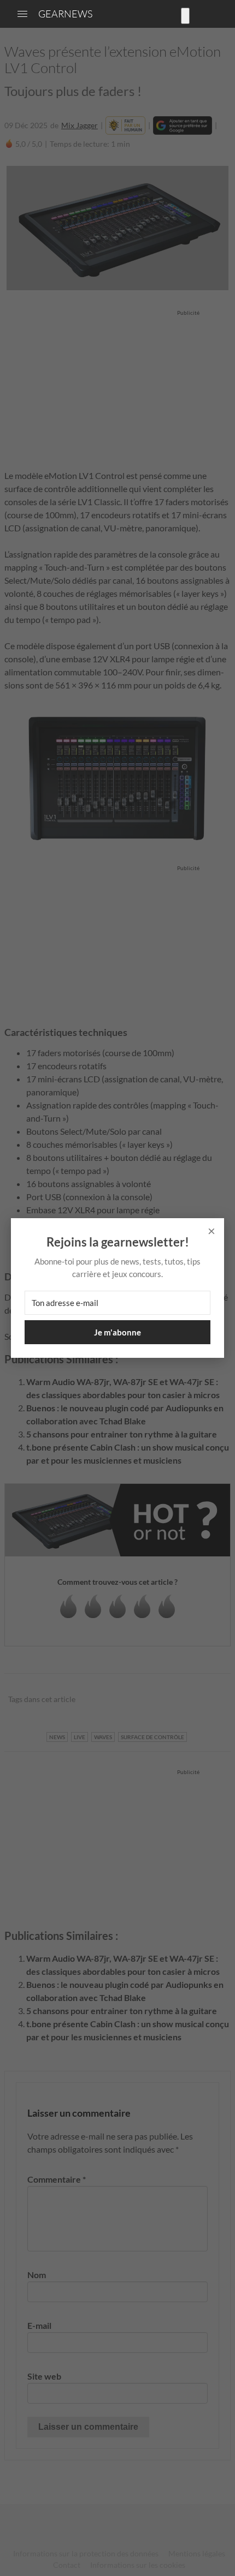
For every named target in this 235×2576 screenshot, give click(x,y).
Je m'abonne (117, 1332)
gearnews (65, 14)
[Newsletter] (185, 16)
